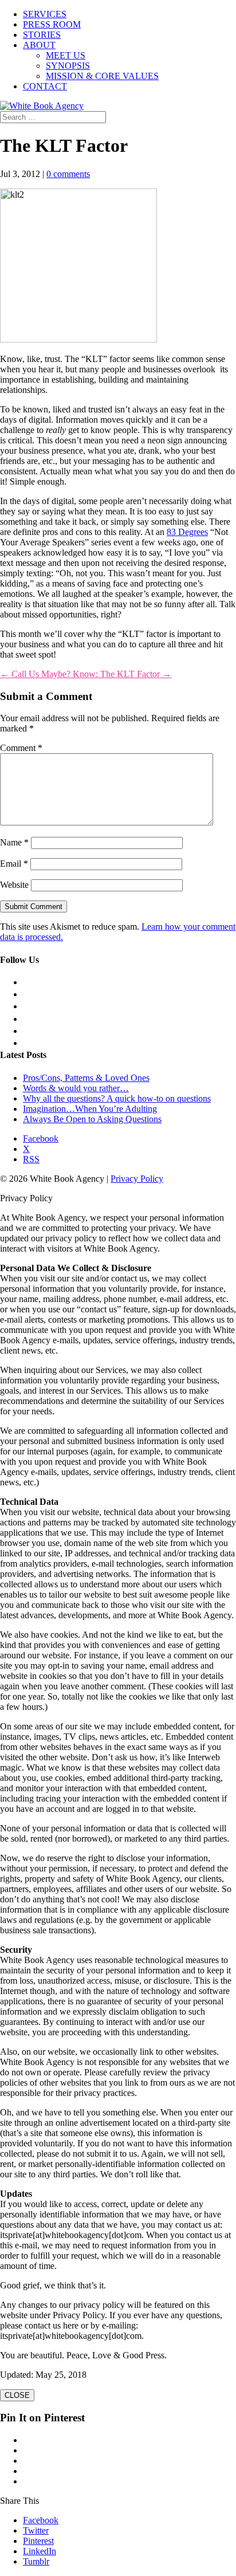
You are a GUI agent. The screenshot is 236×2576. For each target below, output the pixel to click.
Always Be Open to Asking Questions (92, 1119)
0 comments (68, 174)
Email (14, 864)
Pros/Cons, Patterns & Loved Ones (86, 1078)
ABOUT (39, 45)
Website (14, 885)
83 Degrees (187, 532)
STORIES (42, 35)
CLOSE (17, 2395)
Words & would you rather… (76, 1088)
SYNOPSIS (68, 66)
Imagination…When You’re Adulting (90, 1109)
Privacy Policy (137, 1179)
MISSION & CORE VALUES (102, 76)
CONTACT (45, 86)
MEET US (66, 55)
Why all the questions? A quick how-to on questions (117, 1098)
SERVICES (45, 14)
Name (14, 842)
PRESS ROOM (52, 24)
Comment (21, 748)
